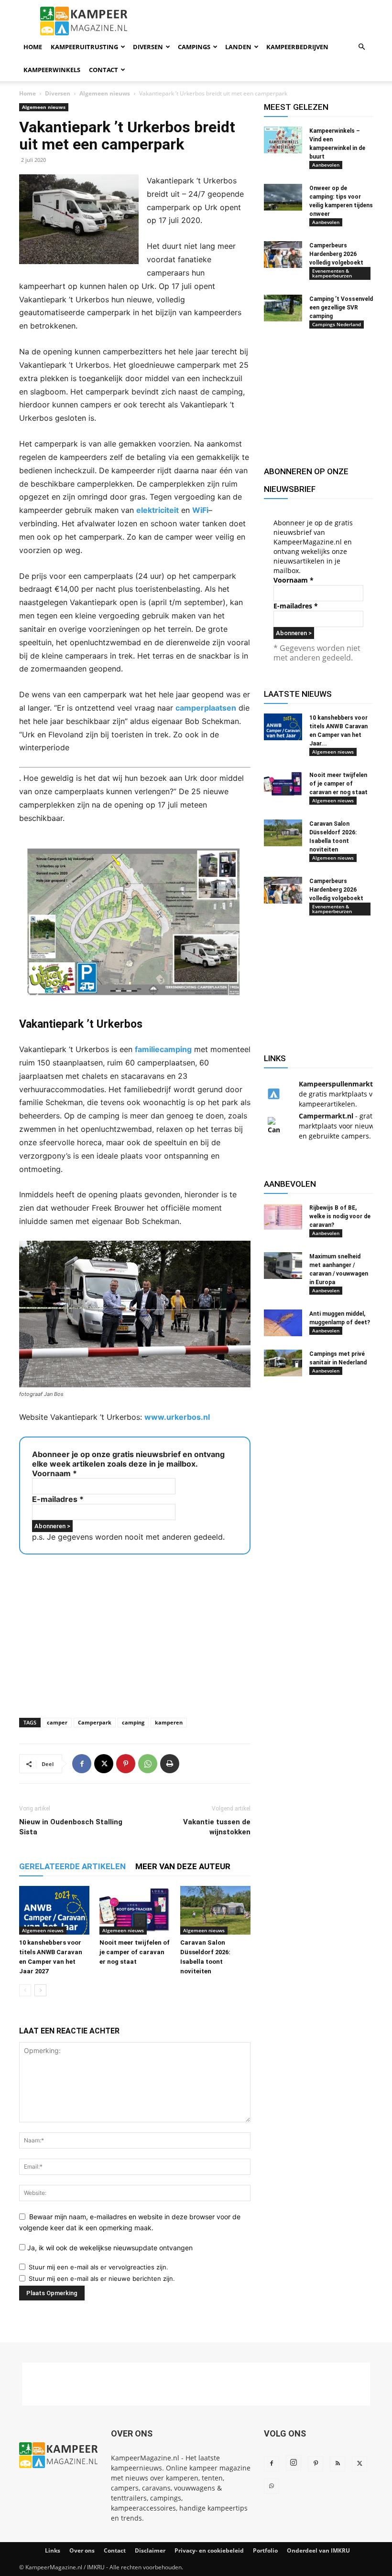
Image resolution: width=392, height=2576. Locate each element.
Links (53, 2550)
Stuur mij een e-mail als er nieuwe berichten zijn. (102, 2278)
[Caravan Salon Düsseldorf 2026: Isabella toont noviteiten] (215, 1910)
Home (33, 47)
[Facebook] (82, 1764)
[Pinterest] (126, 1764)
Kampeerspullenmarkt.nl (340, 1084)
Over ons (82, 2550)
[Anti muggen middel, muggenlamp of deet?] (283, 1323)
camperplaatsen (206, 708)
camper (57, 1722)
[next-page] (40, 1990)
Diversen (148, 47)
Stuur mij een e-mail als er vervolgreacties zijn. (98, 2267)
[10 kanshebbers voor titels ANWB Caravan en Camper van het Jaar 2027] (54, 1910)
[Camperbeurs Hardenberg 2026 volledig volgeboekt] (283, 255)
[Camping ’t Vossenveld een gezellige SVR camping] (283, 308)
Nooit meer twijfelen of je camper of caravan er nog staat (135, 1952)
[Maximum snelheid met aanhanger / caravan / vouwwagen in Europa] (283, 1266)
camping (133, 1722)
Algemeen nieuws (105, 93)
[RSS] (338, 2464)
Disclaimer (150, 2550)
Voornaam (54, 1473)
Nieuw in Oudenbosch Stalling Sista (71, 1827)
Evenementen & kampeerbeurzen (332, 273)
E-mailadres (58, 1499)
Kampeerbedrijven (297, 47)
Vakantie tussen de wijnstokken (217, 1827)
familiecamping (163, 1049)
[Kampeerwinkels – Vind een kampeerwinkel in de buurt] (283, 140)
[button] (361, 47)
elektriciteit (158, 510)
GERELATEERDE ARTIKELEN (72, 1866)
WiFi (200, 510)
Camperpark (95, 1722)
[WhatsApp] (148, 1764)
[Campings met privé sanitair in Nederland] (283, 1363)
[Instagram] (294, 2463)
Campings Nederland (337, 324)
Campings (194, 47)
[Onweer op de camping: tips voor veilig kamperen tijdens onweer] (283, 197)
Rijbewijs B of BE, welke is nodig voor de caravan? (340, 1216)
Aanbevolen (326, 165)
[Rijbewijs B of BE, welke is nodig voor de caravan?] (283, 1217)
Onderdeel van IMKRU (318, 2550)
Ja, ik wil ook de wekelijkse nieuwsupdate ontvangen (109, 2248)
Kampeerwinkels (52, 70)
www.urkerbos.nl (177, 1417)
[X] (104, 1764)
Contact (103, 70)
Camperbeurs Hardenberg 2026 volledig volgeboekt (336, 254)
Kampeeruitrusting (84, 47)
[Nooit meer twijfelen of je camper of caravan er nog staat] (135, 1910)
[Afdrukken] (170, 1764)
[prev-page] (25, 1990)
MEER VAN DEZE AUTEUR (183, 1866)
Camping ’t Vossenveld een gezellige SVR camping (341, 308)
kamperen (169, 1722)
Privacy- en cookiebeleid (209, 2550)
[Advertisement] (135, 1633)
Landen (238, 47)
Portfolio (265, 2550)
